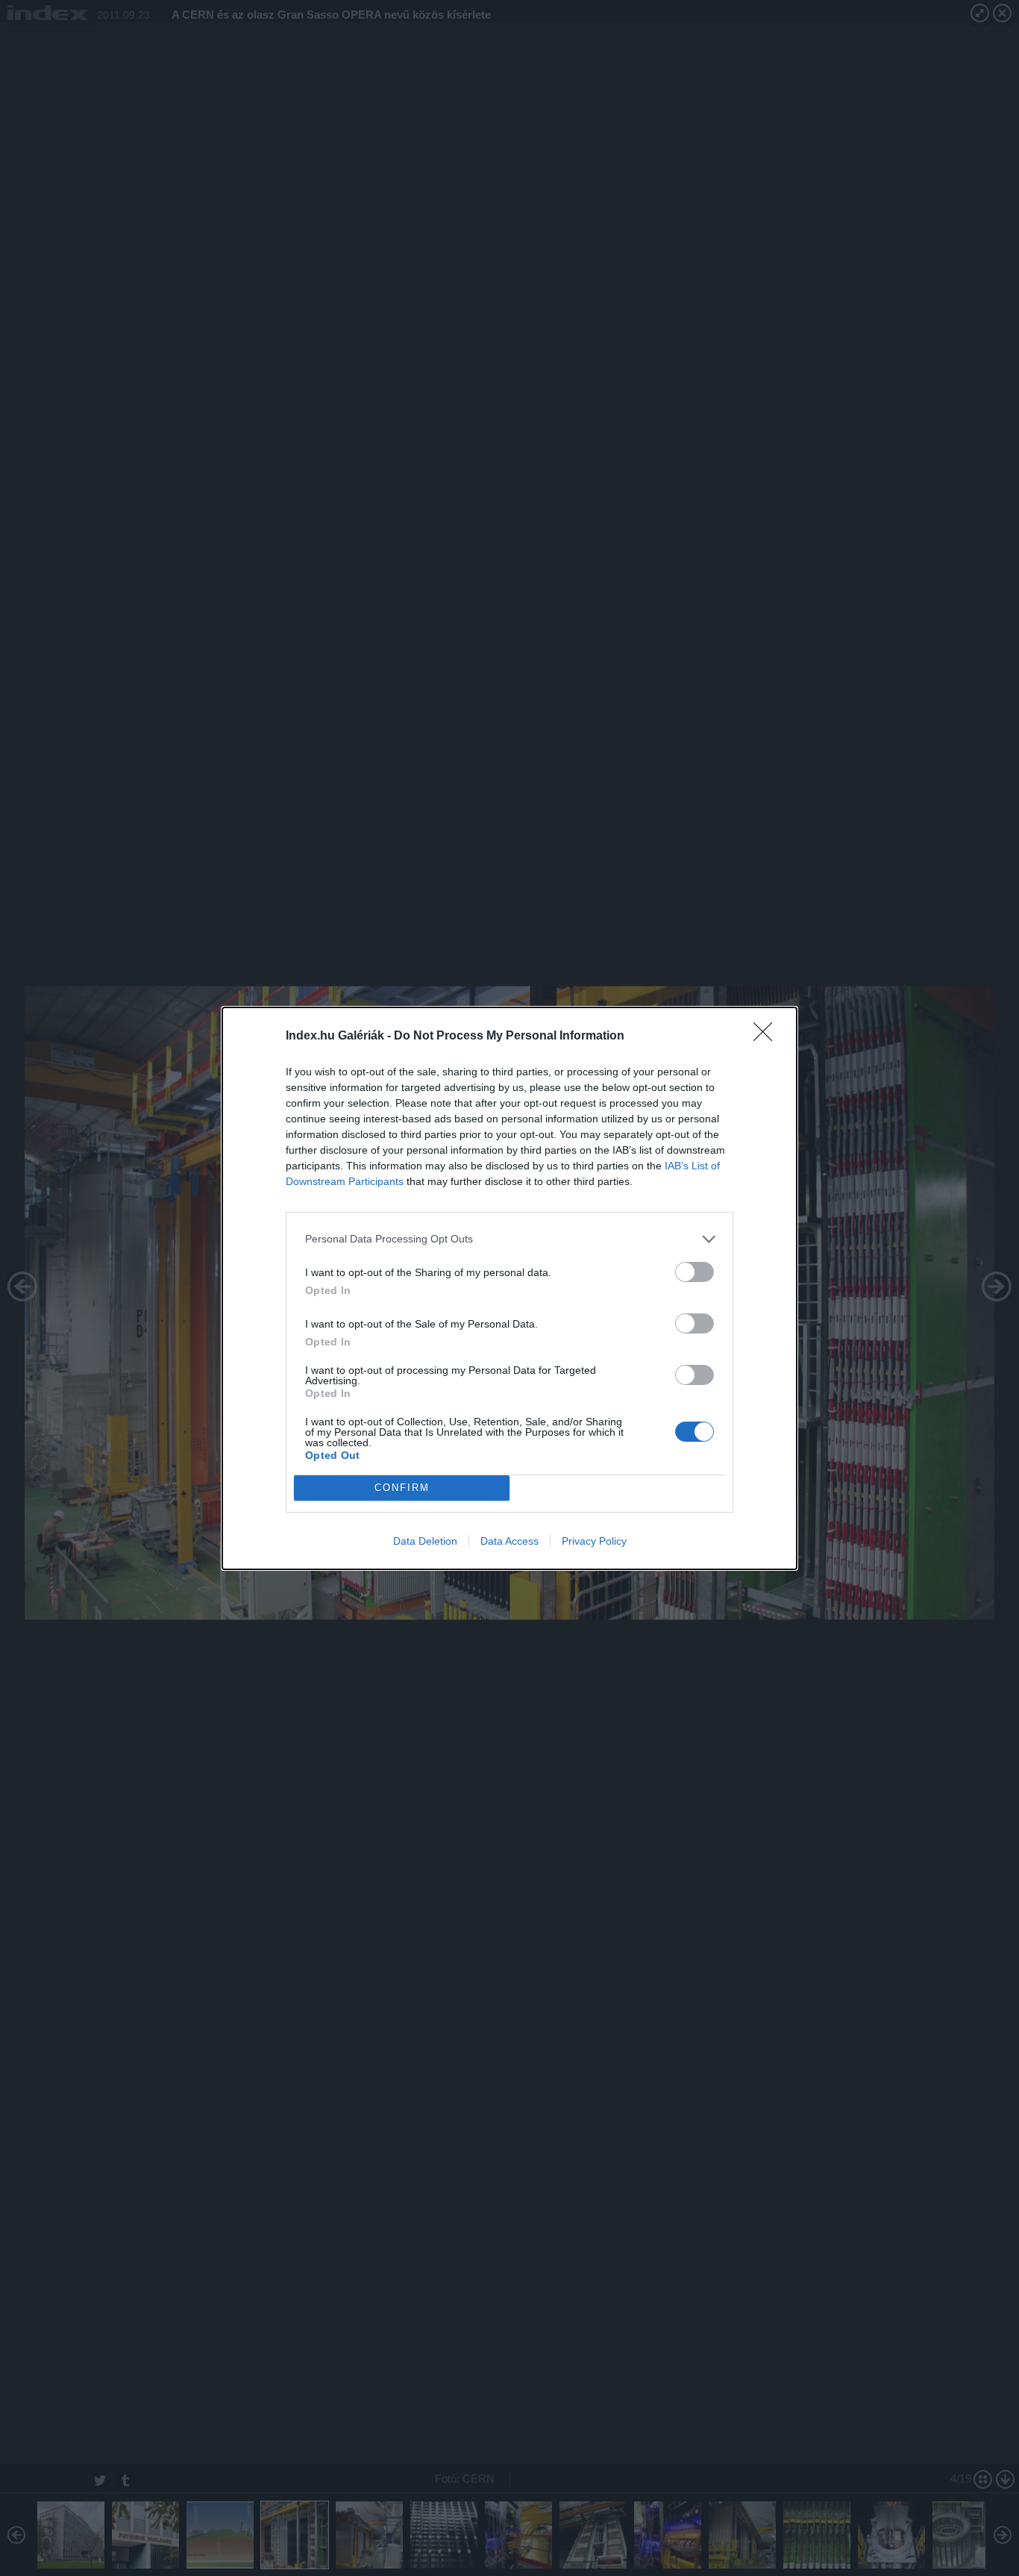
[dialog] (509, 1288)
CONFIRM (402, 1488)
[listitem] (509, 1239)
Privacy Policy (594, 1541)
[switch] (695, 1272)
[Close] (768, 1037)
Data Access (509, 1541)
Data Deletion (425, 1541)
